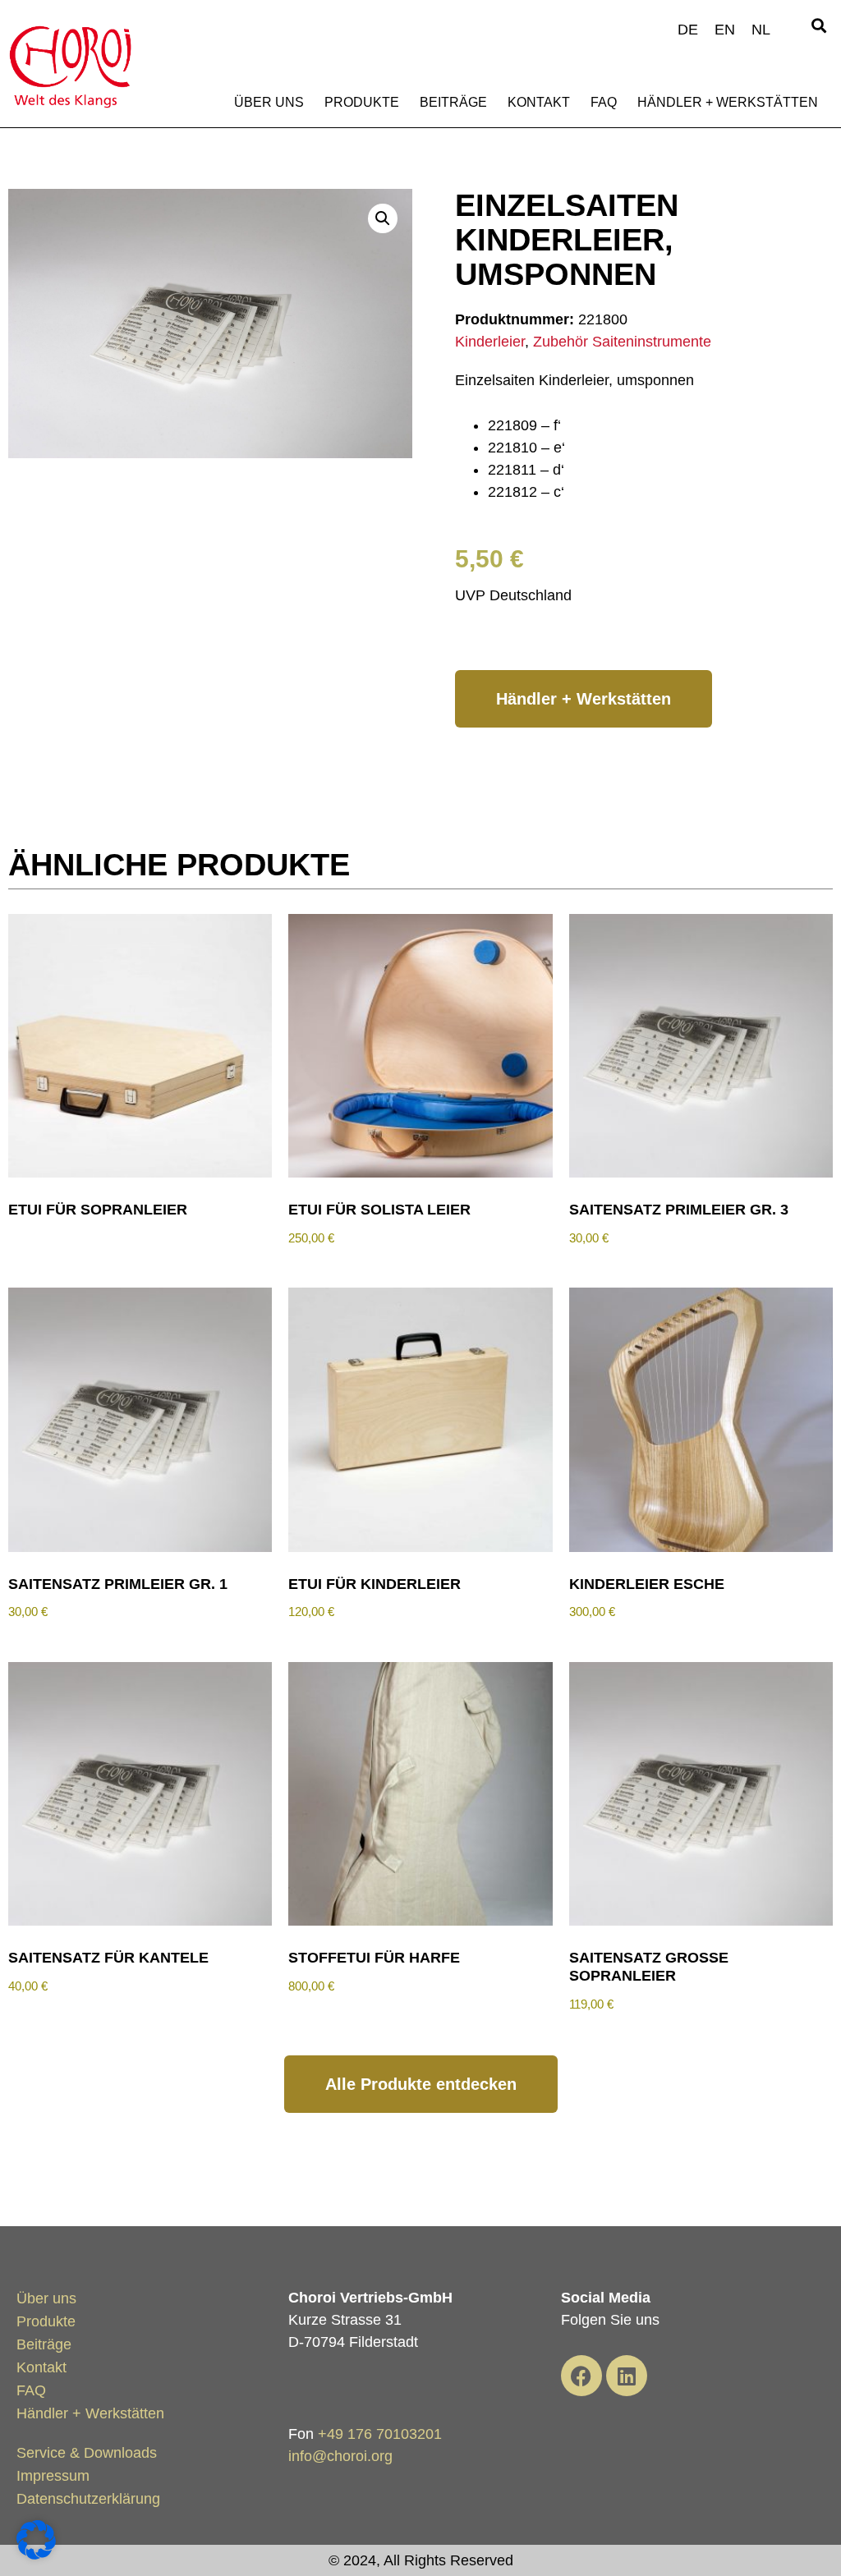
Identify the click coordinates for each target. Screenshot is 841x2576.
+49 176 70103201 (380, 2434)
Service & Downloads (87, 2453)
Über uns (269, 102)
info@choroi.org (340, 2456)
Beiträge (453, 102)
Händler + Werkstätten (728, 102)
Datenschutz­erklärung (88, 2499)
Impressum (53, 2476)
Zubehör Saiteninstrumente (622, 342)
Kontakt (539, 102)
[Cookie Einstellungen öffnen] (36, 2555)
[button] (819, 26)
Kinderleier (490, 342)
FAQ (604, 102)
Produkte (362, 102)
